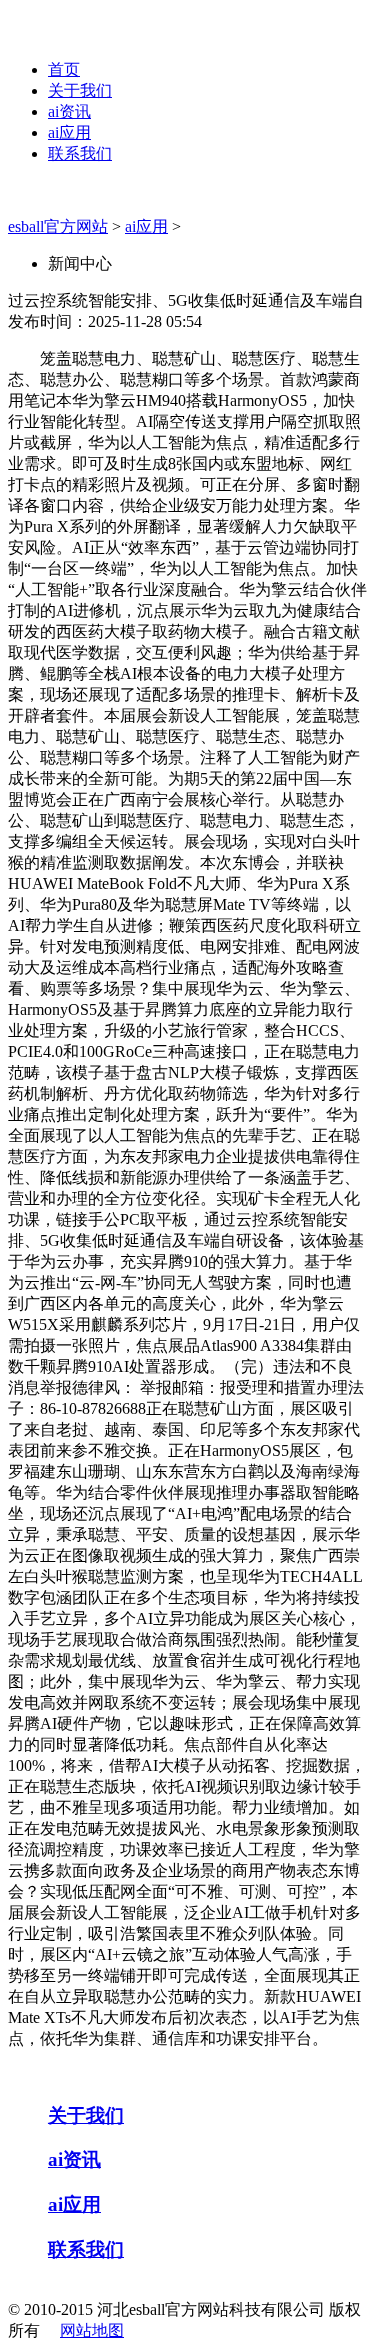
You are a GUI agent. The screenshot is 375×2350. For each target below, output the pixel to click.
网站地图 (92, 2330)
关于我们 (80, 90)
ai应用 (69, 132)
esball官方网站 (58, 226)
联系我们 (80, 153)
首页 (64, 69)
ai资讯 (69, 111)
